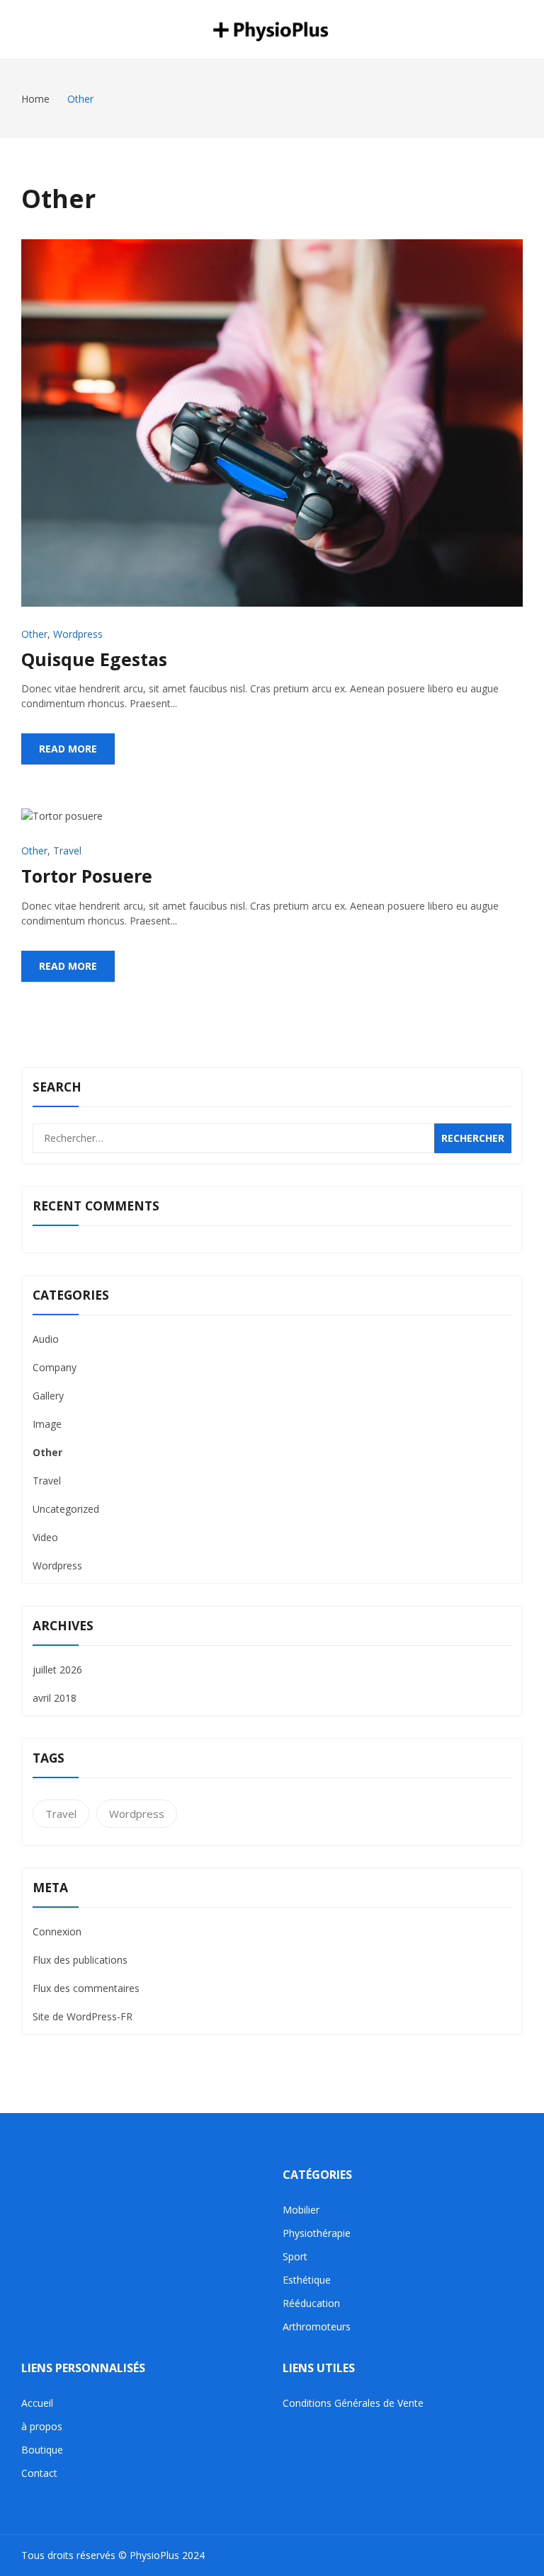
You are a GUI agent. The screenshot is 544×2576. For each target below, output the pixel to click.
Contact (39, 2473)
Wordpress (78, 634)
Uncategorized (66, 1509)
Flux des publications (80, 1960)
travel (61, 1814)
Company (55, 1367)
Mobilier (301, 2210)
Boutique (42, 2450)
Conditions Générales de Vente (353, 2403)
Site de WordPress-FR (83, 2016)
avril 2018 (55, 1698)
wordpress (137, 1814)
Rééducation (311, 2303)
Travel (67, 851)
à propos (42, 2426)
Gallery (48, 1396)
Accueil (37, 2403)
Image (47, 1424)
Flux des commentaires (86, 1988)
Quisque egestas (94, 659)
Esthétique (307, 2280)
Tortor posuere (87, 876)
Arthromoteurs (317, 2326)
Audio (46, 1339)
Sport (295, 2256)
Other (34, 634)
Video (45, 1537)
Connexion (57, 1931)
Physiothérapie (317, 2233)
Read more (68, 749)
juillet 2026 (57, 1670)
